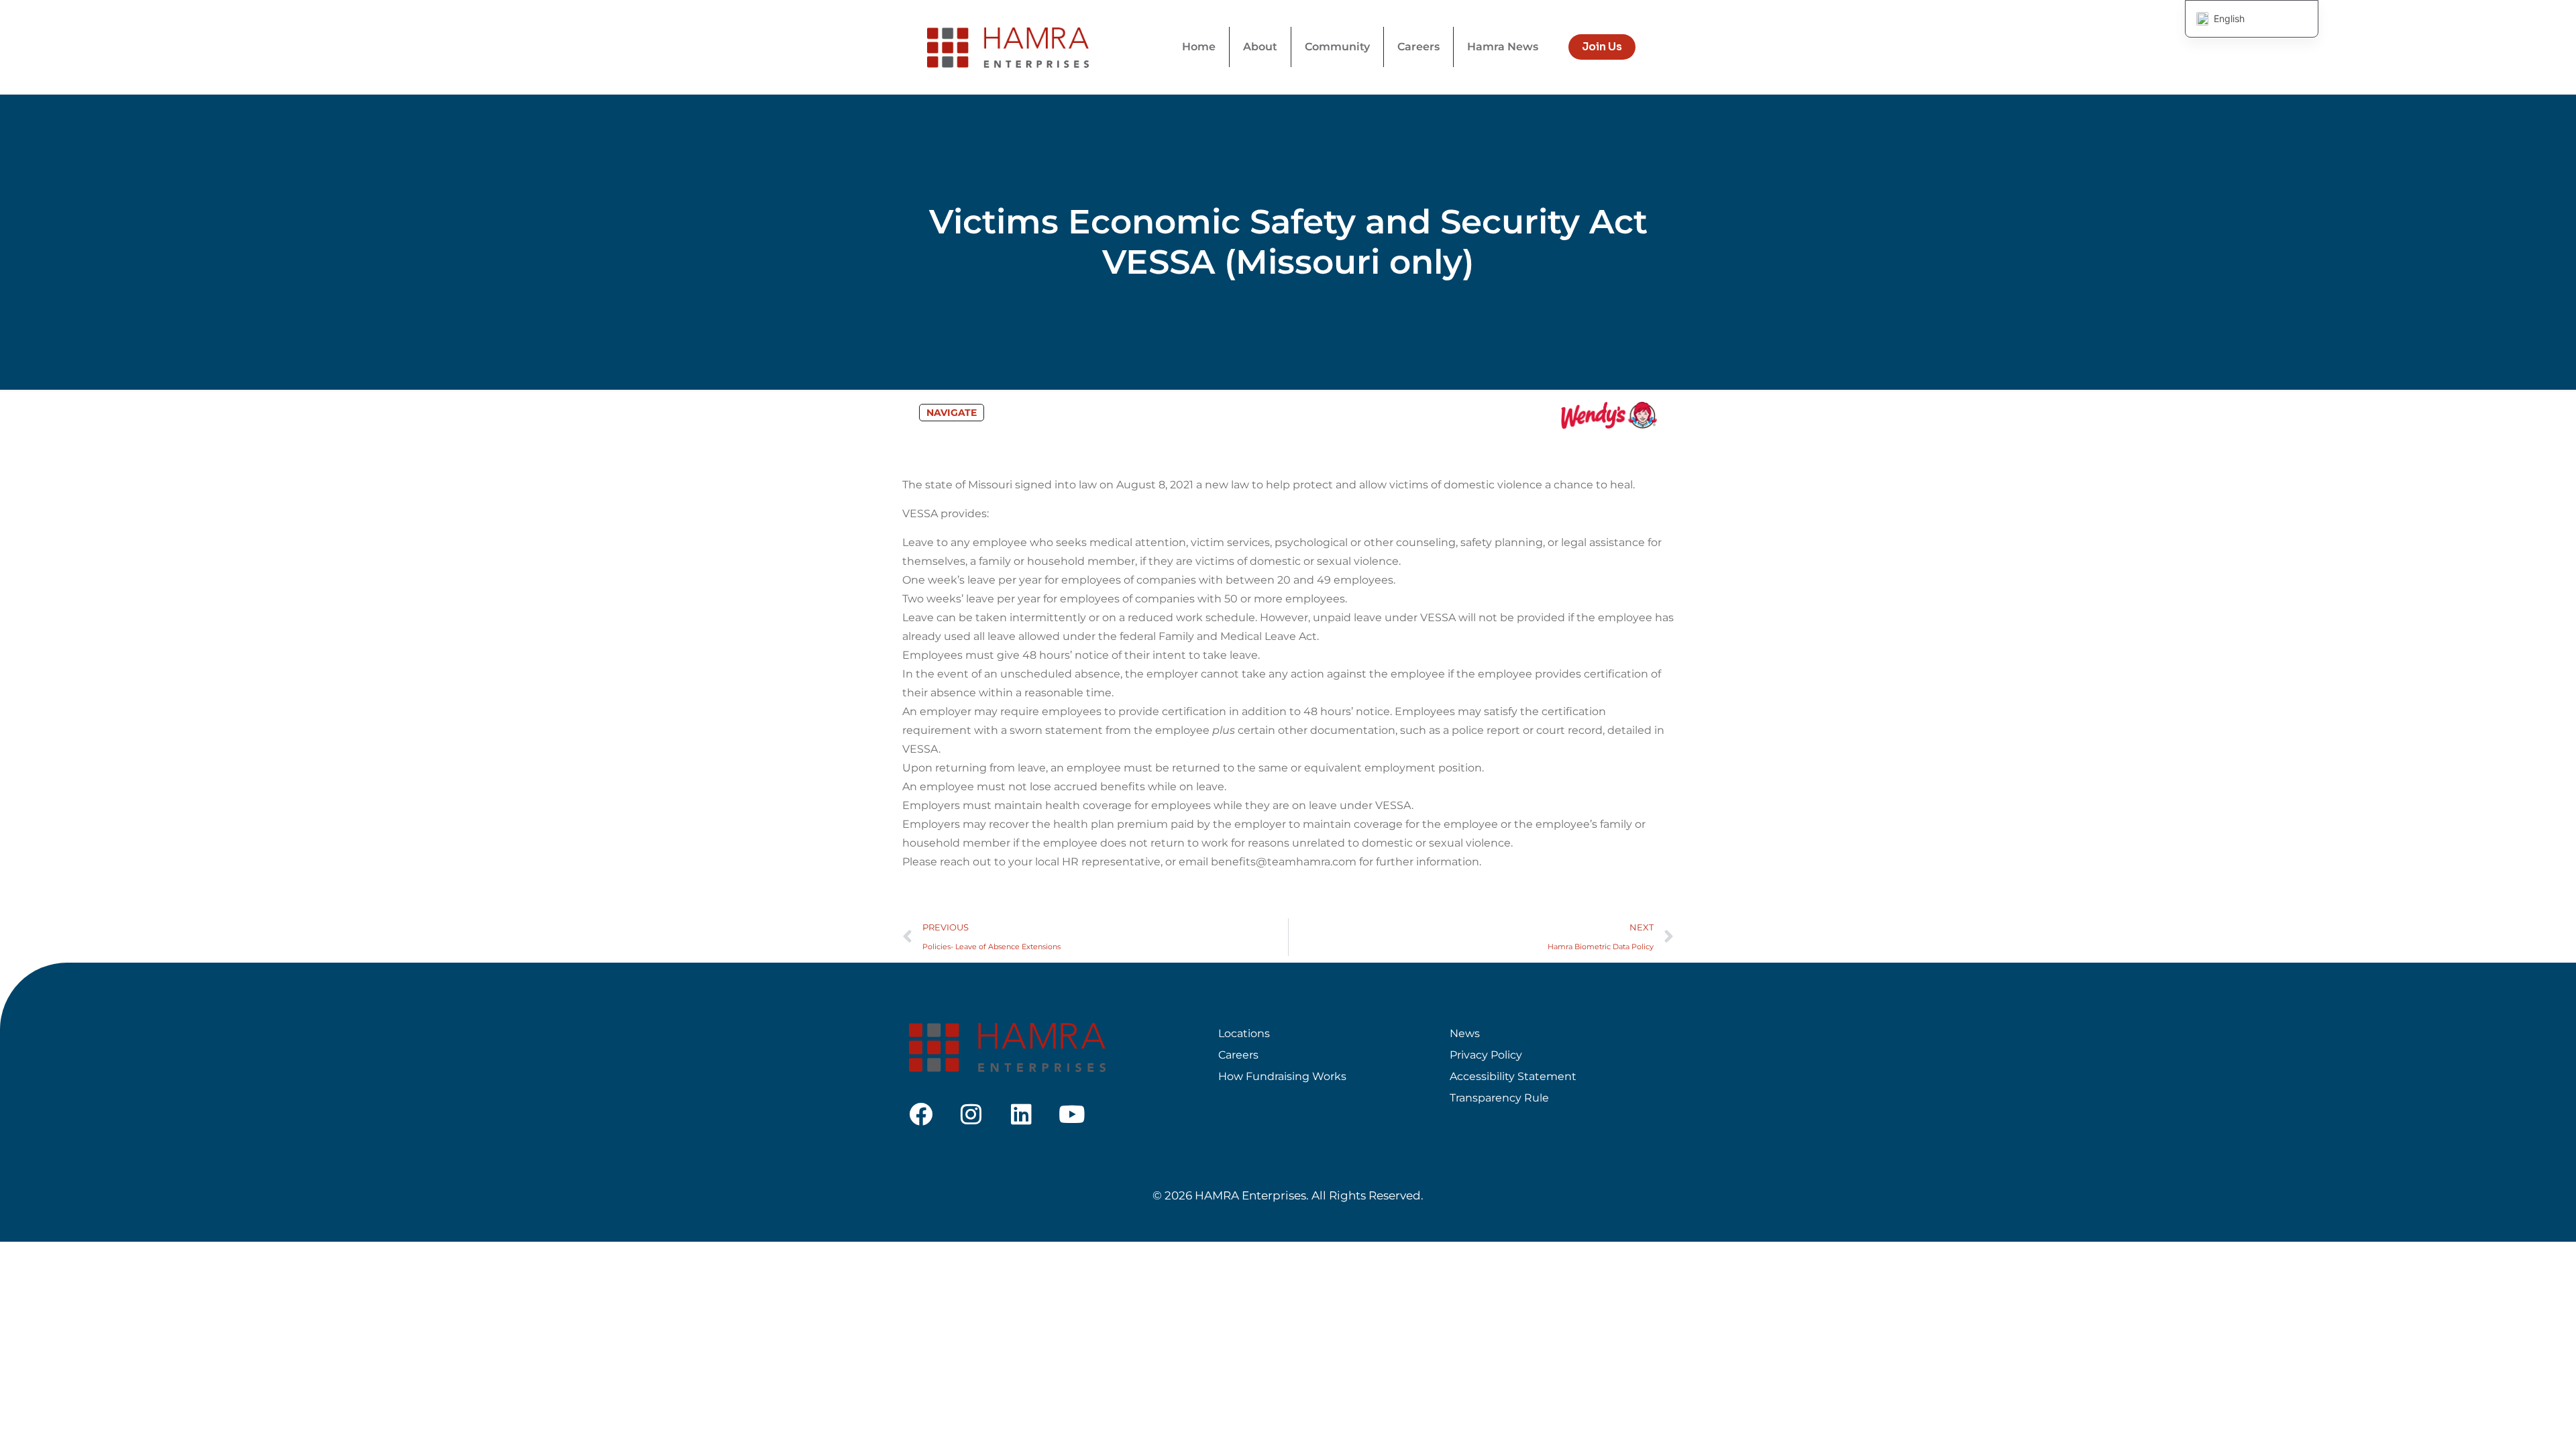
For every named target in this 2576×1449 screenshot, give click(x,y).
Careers (1238, 1055)
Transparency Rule (1499, 1098)
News (1465, 1033)
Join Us (1602, 47)
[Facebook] (921, 1114)
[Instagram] (971, 1114)
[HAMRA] (1008, 47)
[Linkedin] (1021, 1114)
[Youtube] (1072, 1114)
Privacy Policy (1486, 1055)
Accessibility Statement (1513, 1076)
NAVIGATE (952, 413)
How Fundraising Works (1282, 1076)
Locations (1244, 1033)
